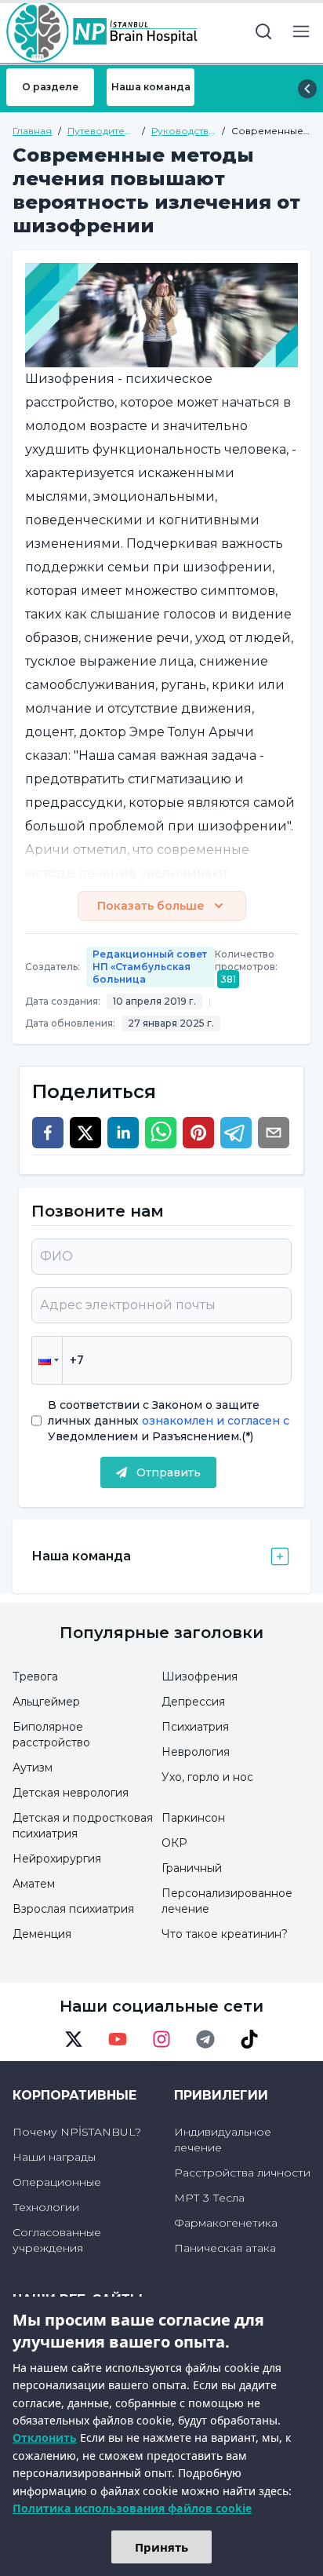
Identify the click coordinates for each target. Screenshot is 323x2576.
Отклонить (45, 2437)
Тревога (35, 1677)
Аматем (34, 1884)
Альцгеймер (46, 1702)
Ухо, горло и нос (207, 1777)
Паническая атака (225, 2248)
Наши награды (54, 2157)
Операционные (57, 2182)
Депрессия (193, 1702)
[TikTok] (249, 2039)
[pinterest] (198, 1133)
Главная (32, 131)
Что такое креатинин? (225, 1934)
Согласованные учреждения (57, 2240)
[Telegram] (205, 2039)
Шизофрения (200, 1677)
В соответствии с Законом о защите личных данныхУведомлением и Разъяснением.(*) (169, 1421)
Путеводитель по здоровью (102, 131)
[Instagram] (161, 2039)
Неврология (196, 1752)
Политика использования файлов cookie (132, 2508)
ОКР (174, 1843)
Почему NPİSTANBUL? (77, 2132)
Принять (161, 2547)
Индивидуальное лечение (223, 2140)
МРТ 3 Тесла (209, 2198)
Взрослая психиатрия (73, 1909)
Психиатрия (195, 1727)
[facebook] (48, 1133)
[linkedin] (123, 1133)
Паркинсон (193, 1818)
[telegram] (236, 1133)
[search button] (263, 31)
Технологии (46, 2207)
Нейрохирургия (57, 1859)
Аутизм (33, 1768)
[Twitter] (74, 2039)
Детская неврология (71, 1793)
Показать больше (151, 906)
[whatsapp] (161, 1133)
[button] (47, 1360)
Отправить (169, 1472)
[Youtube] (118, 2039)
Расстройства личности (242, 2173)
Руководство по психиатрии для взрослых (183, 131)
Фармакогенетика (226, 2223)
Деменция (42, 1934)
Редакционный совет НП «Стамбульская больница (150, 967)
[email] (274, 1133)
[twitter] (85, 1133)
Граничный (192, 1868)
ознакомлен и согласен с (214, 1421)
